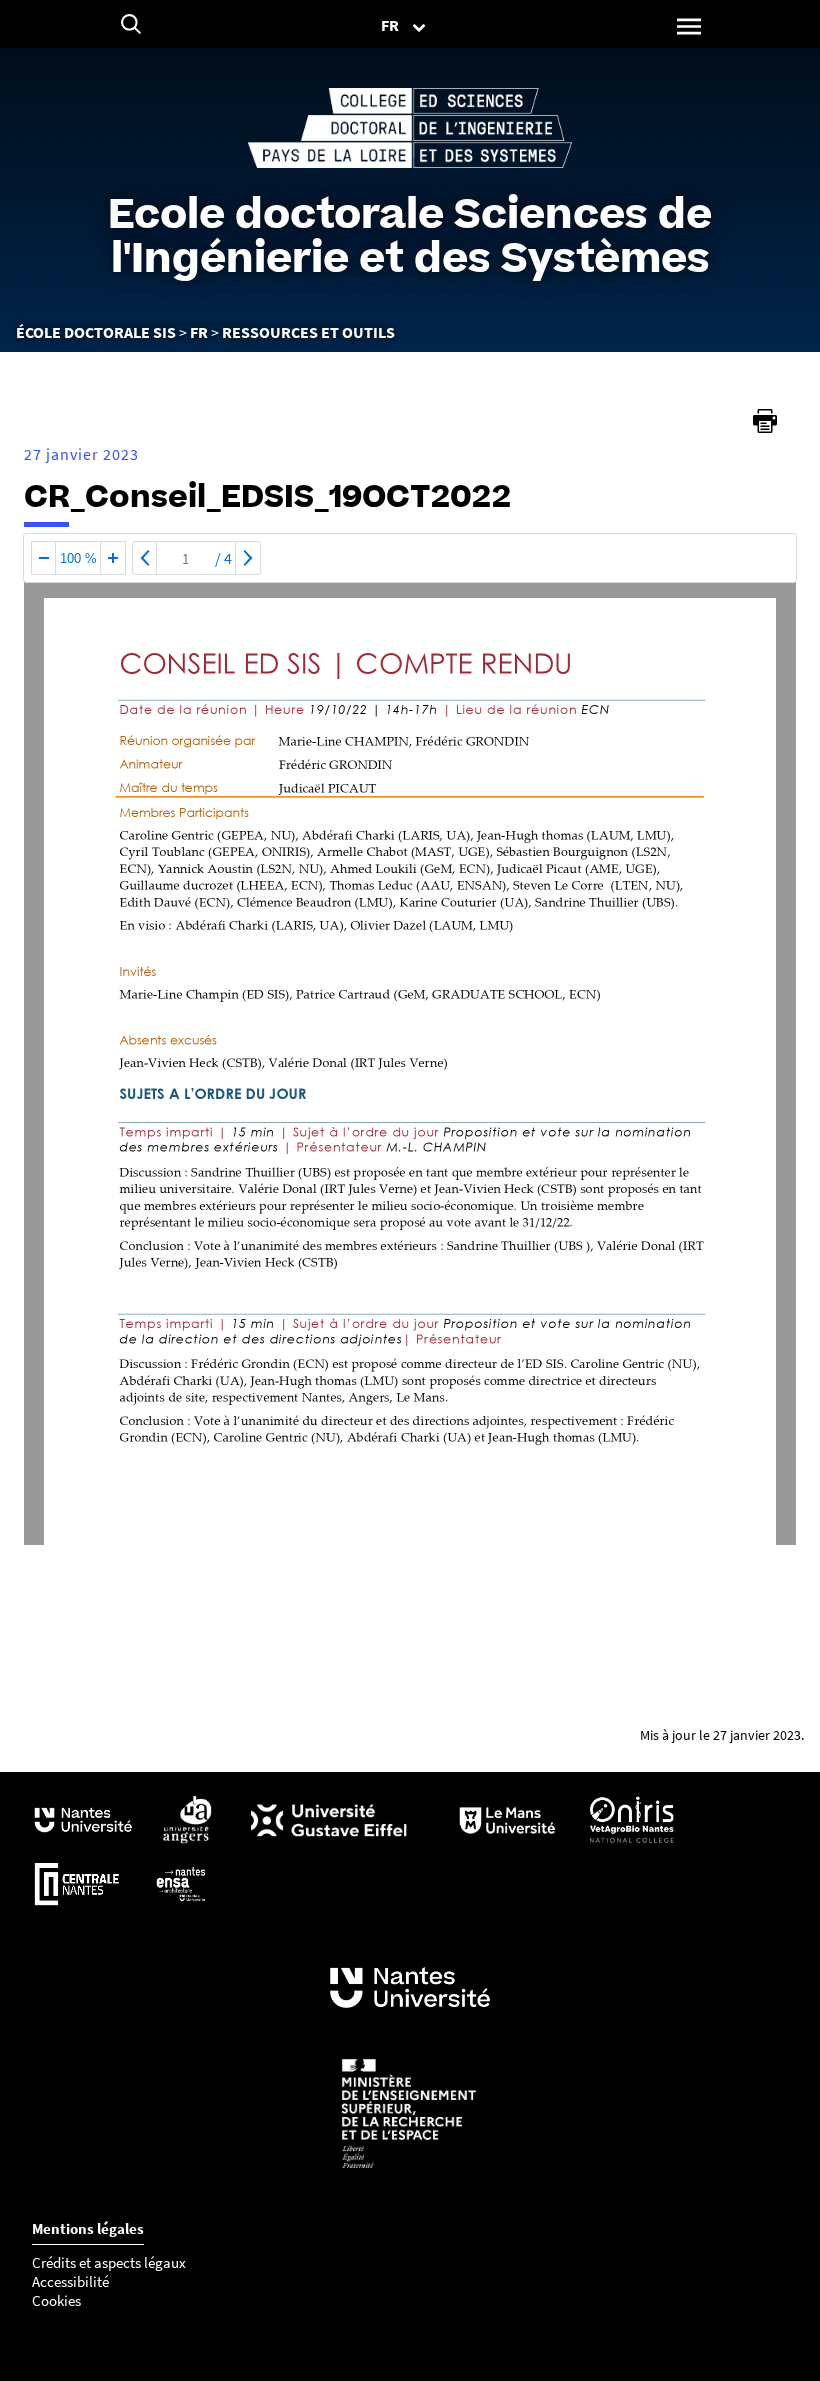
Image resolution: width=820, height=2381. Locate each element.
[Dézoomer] (44, 558)
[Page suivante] (248, 558)
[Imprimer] (765, 421)
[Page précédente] (145, 558)
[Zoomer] (113, 558)
